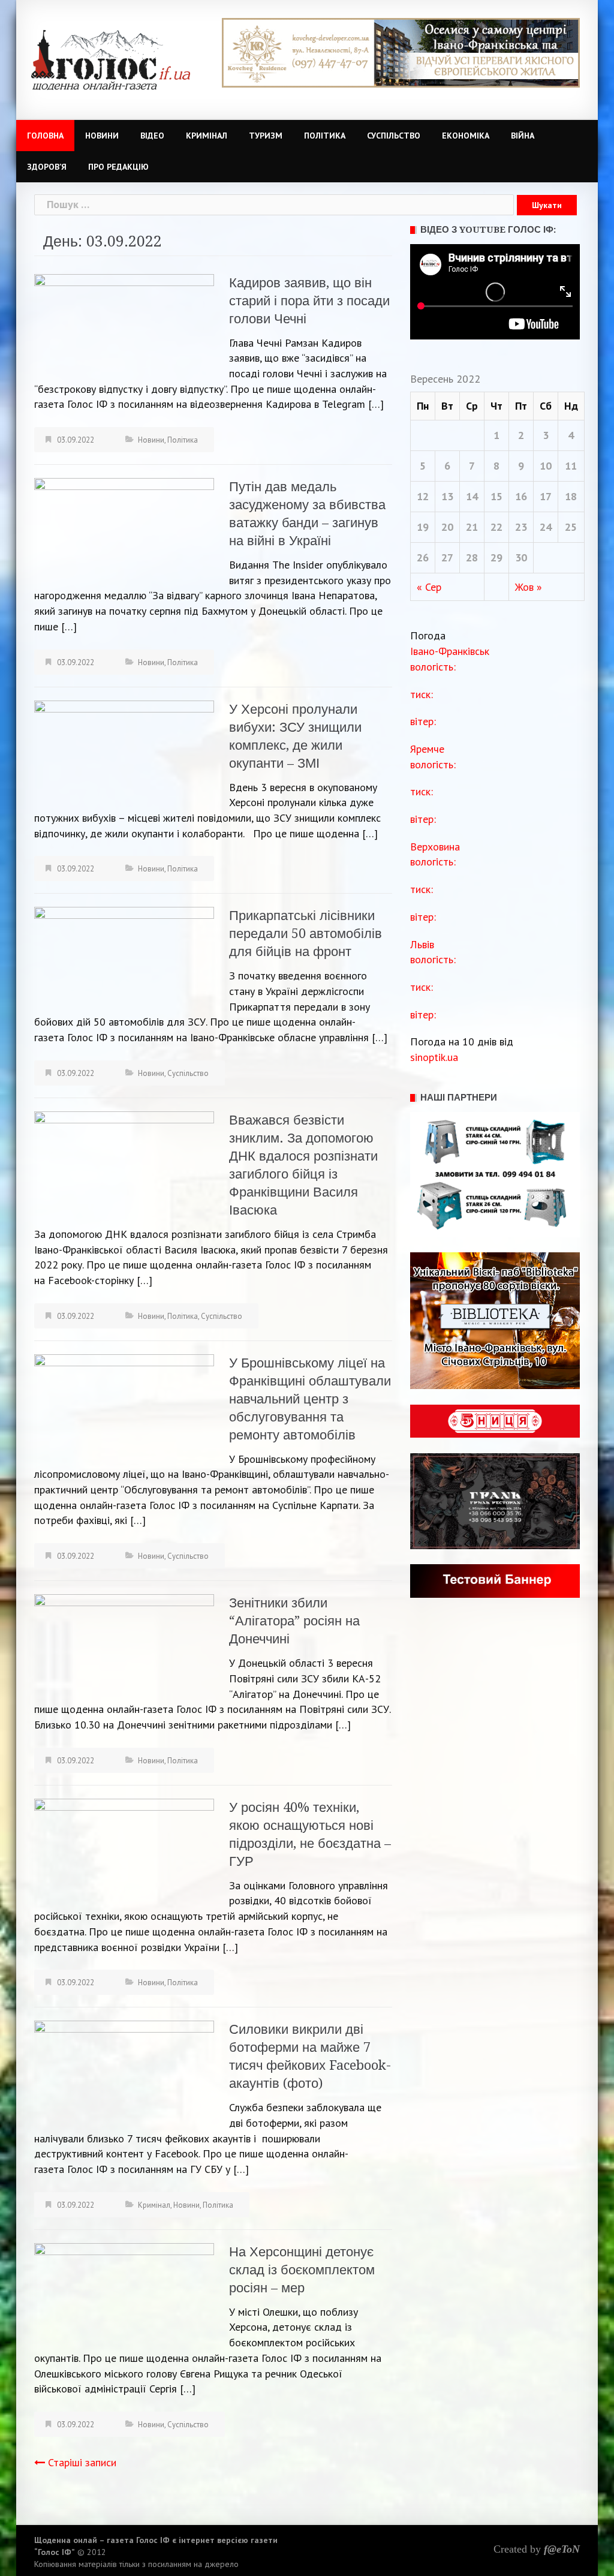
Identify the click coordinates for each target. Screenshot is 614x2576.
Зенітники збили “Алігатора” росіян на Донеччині (294, 1621)
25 (571, 527)
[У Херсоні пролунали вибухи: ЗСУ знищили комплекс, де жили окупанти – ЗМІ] (124, 749)
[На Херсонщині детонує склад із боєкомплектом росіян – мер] (124, 2292)
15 (496, 496)
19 (423, 527)
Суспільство (394, 136)
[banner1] (401, 52)
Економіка (466, 136)
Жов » (529, 587)
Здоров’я (47, 167)
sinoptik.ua (434, 1057)
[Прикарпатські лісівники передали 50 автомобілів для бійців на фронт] (124, 956)
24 (546, 527)
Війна (523, 136)
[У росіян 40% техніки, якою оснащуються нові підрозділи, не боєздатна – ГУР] (124, 1848)
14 (472, 496)
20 (447, 527)
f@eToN (562, 2549)
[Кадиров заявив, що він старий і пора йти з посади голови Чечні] (124, 323)
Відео (152, 136)
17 (546, 496)
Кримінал (207, 136)
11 (571, 466)
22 (496, 527)
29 (496, 557)
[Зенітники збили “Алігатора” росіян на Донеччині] (124, 1644)
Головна (45, 136)
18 (571, 496)
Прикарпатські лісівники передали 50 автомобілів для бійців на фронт (306, 934)
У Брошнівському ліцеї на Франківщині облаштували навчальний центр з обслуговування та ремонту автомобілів (310, 1399)
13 (447, 496)
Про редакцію (118, 167)
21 (472, 527)
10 (546, 466)
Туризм (266, 136)
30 (521, 557)
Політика (325, 136)
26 (423, 557)
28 (472, 557)
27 (447, 557)
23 (521, 527)
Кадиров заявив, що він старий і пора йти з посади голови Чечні (309, 301)
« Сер (429, 587)
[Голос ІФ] (111, 59)
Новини (102, 136)
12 (423, 496)
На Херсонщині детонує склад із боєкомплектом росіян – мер (302, 2270)
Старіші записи (82, 2462)
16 (521, 496)
